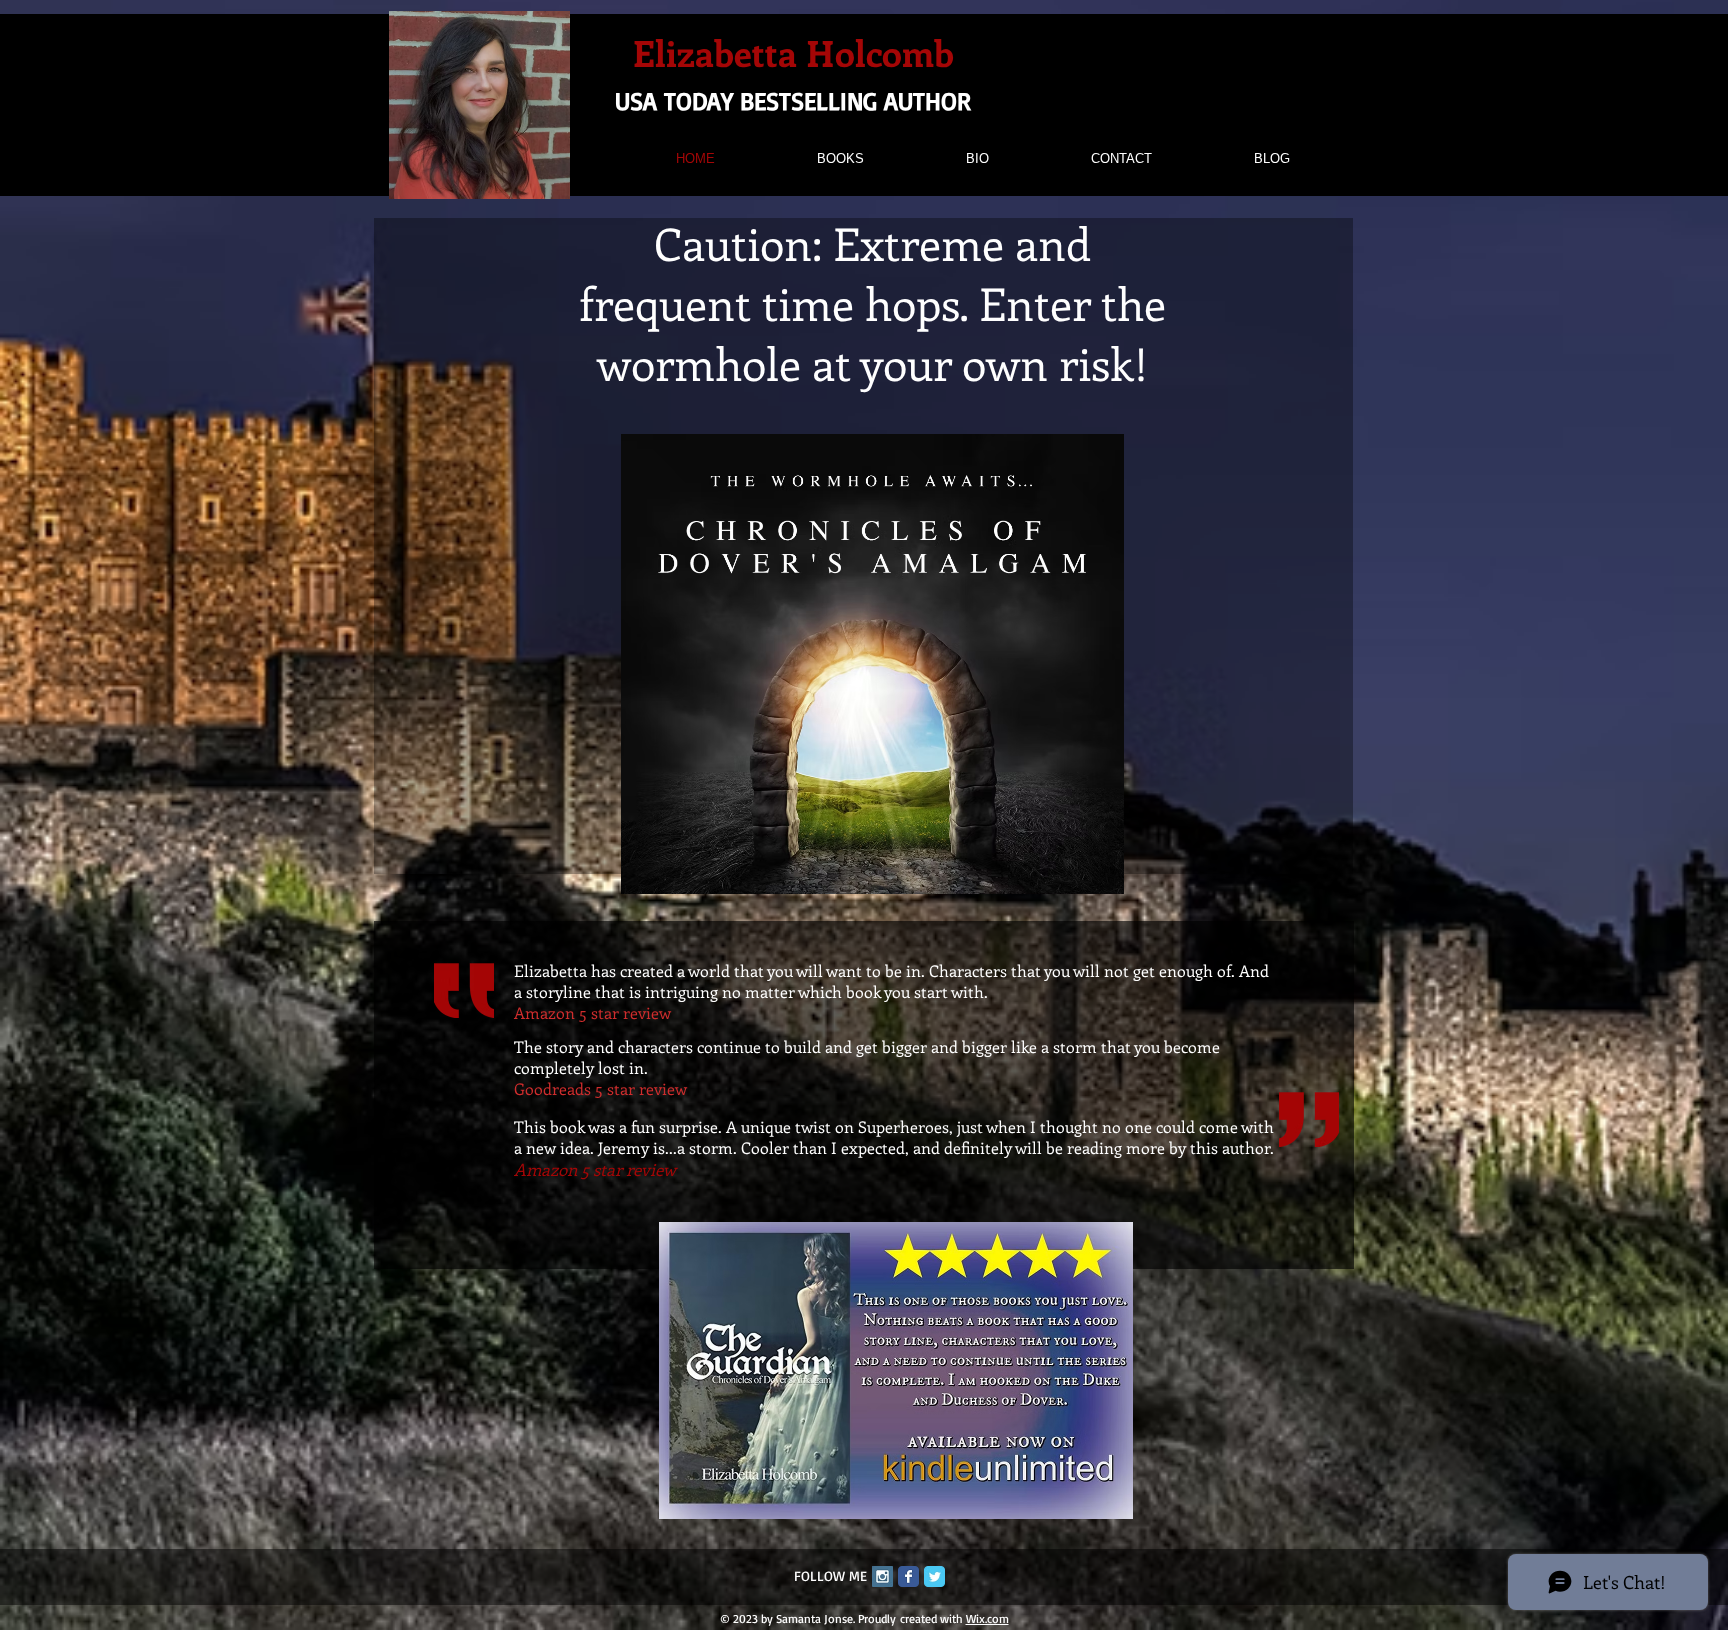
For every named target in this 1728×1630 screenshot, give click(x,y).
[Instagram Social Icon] (882, 1576)
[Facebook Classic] (908, 1576)
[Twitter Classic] (934, 1576)
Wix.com (987, 1618)
